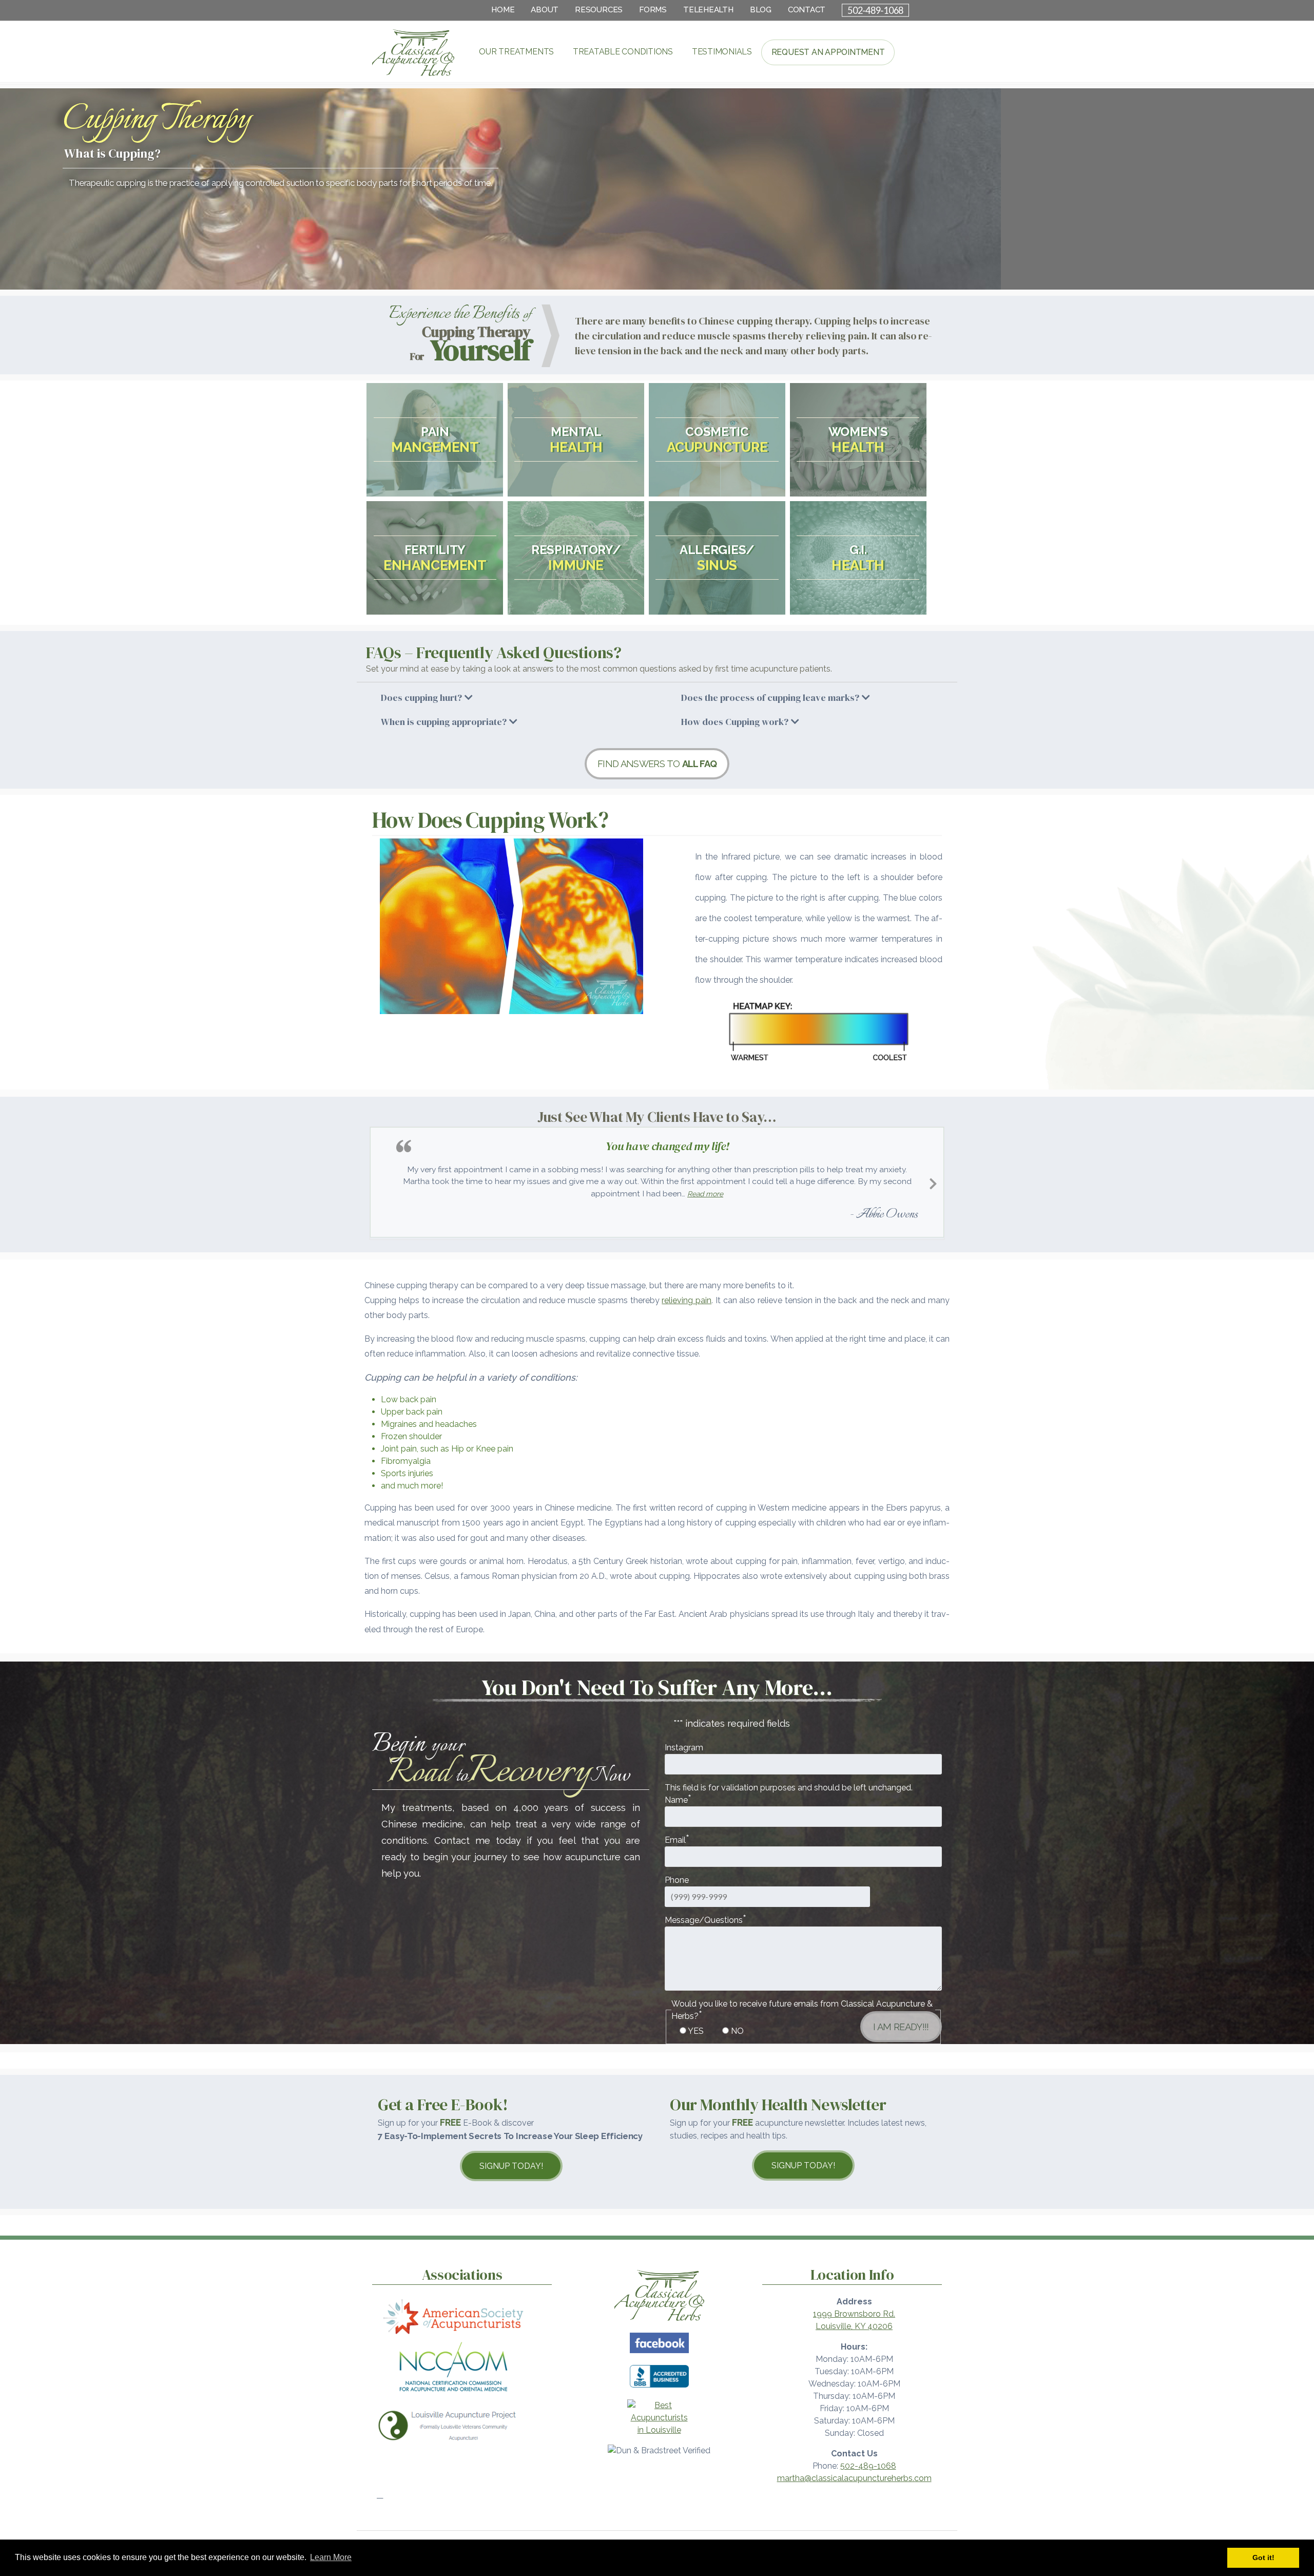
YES (696, 2029)
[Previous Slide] (381, 1181)
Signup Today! (511, 2164)
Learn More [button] (331, 2557)
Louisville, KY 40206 (854, 2324)
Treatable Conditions (623, 52)
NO (737, 2029)
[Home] (659, 2320)
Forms (653, 10)
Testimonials (722, 52)
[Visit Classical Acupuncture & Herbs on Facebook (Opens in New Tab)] (659, 2352)
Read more (755, 1194)
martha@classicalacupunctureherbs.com (854, 2476)
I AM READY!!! (901, 2025)
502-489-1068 (875, 10)
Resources (599, 10)
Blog (761, 10)
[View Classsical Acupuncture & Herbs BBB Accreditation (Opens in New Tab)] (659, 2387)
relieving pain (687, 1298)
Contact (807, 10)
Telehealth (708, 10)
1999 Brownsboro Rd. (854, 2312)
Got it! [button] (1263, 2558)
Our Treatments (516, 52)
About (545, 10)
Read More (435, 450)
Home (503, 10)
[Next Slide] (933, 1181)
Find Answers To (657, 764)
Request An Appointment (828, 52)
